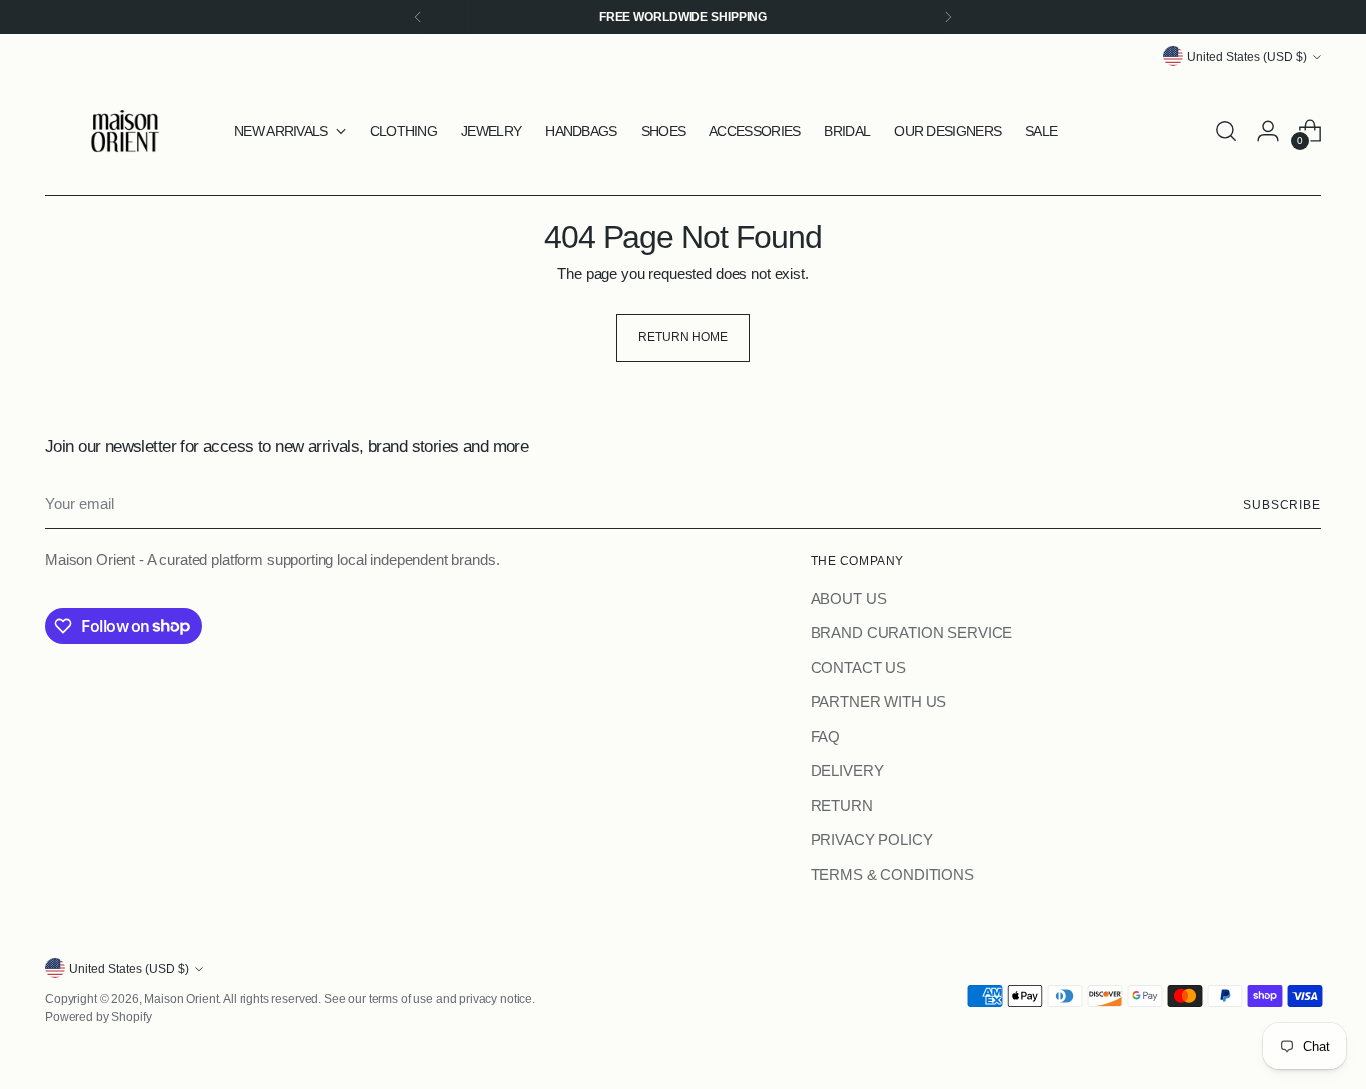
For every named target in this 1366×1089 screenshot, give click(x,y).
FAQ (826, 736)
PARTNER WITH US (879, 701)
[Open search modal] (1226, 131)
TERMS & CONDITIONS (892, 874)
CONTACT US (859, 667)
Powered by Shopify (98, 1016)
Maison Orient (181, 998)
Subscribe (1282, 504)
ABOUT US (849, 598)
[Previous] (418, 17)
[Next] (948, 17)
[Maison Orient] (125, 131)
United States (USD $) (1247, 56)
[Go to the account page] (1268, 131)
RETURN (842, 805)
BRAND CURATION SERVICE (912, 632)
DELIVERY (847, 770)
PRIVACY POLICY (872, 839)
